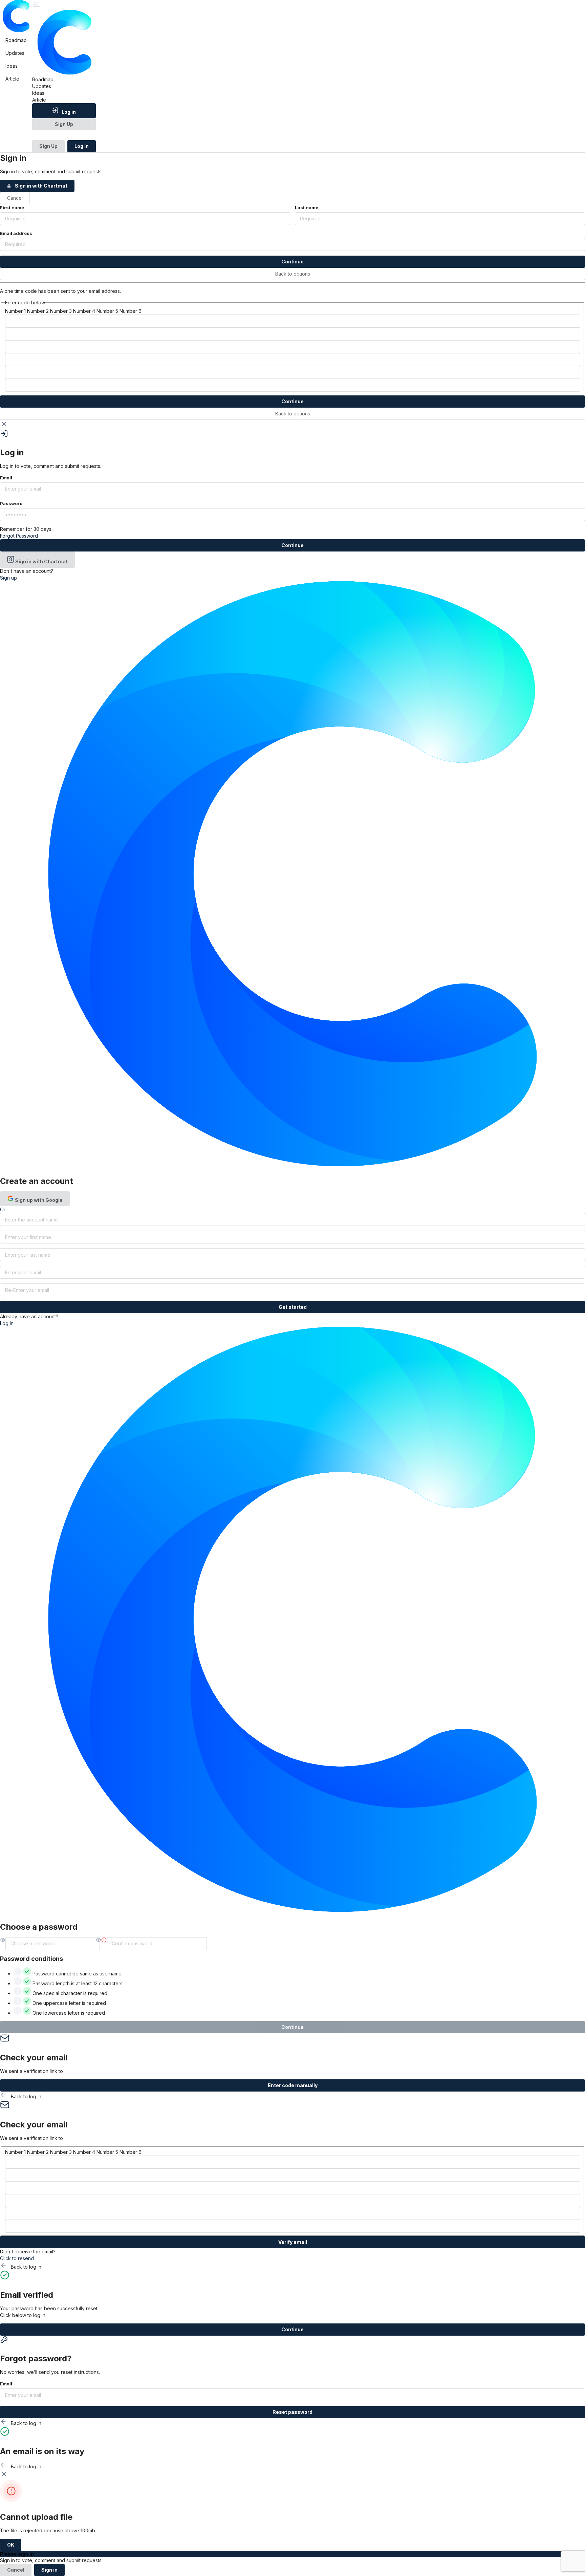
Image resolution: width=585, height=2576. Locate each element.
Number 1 (15, 311)
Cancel (15, 198)
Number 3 (61, 311)
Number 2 (38, 311)
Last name (307, 208)
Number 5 (107, 311)
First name (12, 208)
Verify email (293, 2242)
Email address (16, 233)
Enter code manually (293, 2085)
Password (11, 503)
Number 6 (131, 311)
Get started (293, 1307)
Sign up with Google (38, 1200)
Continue (292, 262)
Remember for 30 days (26, 529)
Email (6, 478)
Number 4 (84, 311)
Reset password (292, 2412)
